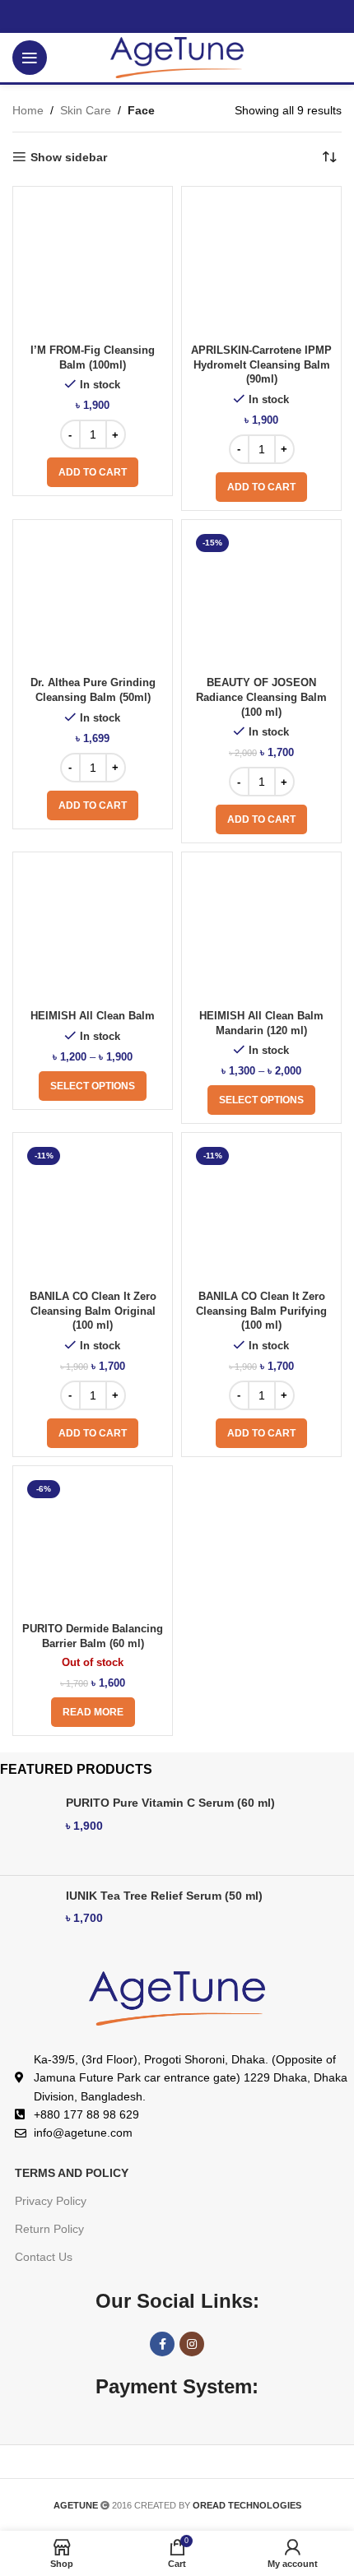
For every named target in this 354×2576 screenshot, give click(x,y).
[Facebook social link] (162, 2344)
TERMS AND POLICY (72, 2173)
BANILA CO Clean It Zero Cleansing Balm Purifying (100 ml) (261, 1311)
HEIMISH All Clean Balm (93, 1016)
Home (28, 110)
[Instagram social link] (192, 2344)
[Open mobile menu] (30, 58)
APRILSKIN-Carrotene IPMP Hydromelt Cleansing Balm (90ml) (261, 365)
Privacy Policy (51, 2201)
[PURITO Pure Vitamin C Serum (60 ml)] (27, 1829)
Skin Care (86, 110)
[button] (93, 472)
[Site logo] (177, 57)
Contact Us (44, 2257)
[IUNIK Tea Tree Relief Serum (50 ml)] (27, 1922)
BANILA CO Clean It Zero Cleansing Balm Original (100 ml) (93, 1311)
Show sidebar (69, 157)
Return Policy (49, 2229)
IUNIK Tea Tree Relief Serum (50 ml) (164, 1896)
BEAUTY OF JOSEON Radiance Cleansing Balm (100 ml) (261, 697)
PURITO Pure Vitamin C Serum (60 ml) (170, 1803)
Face (141, 110)
